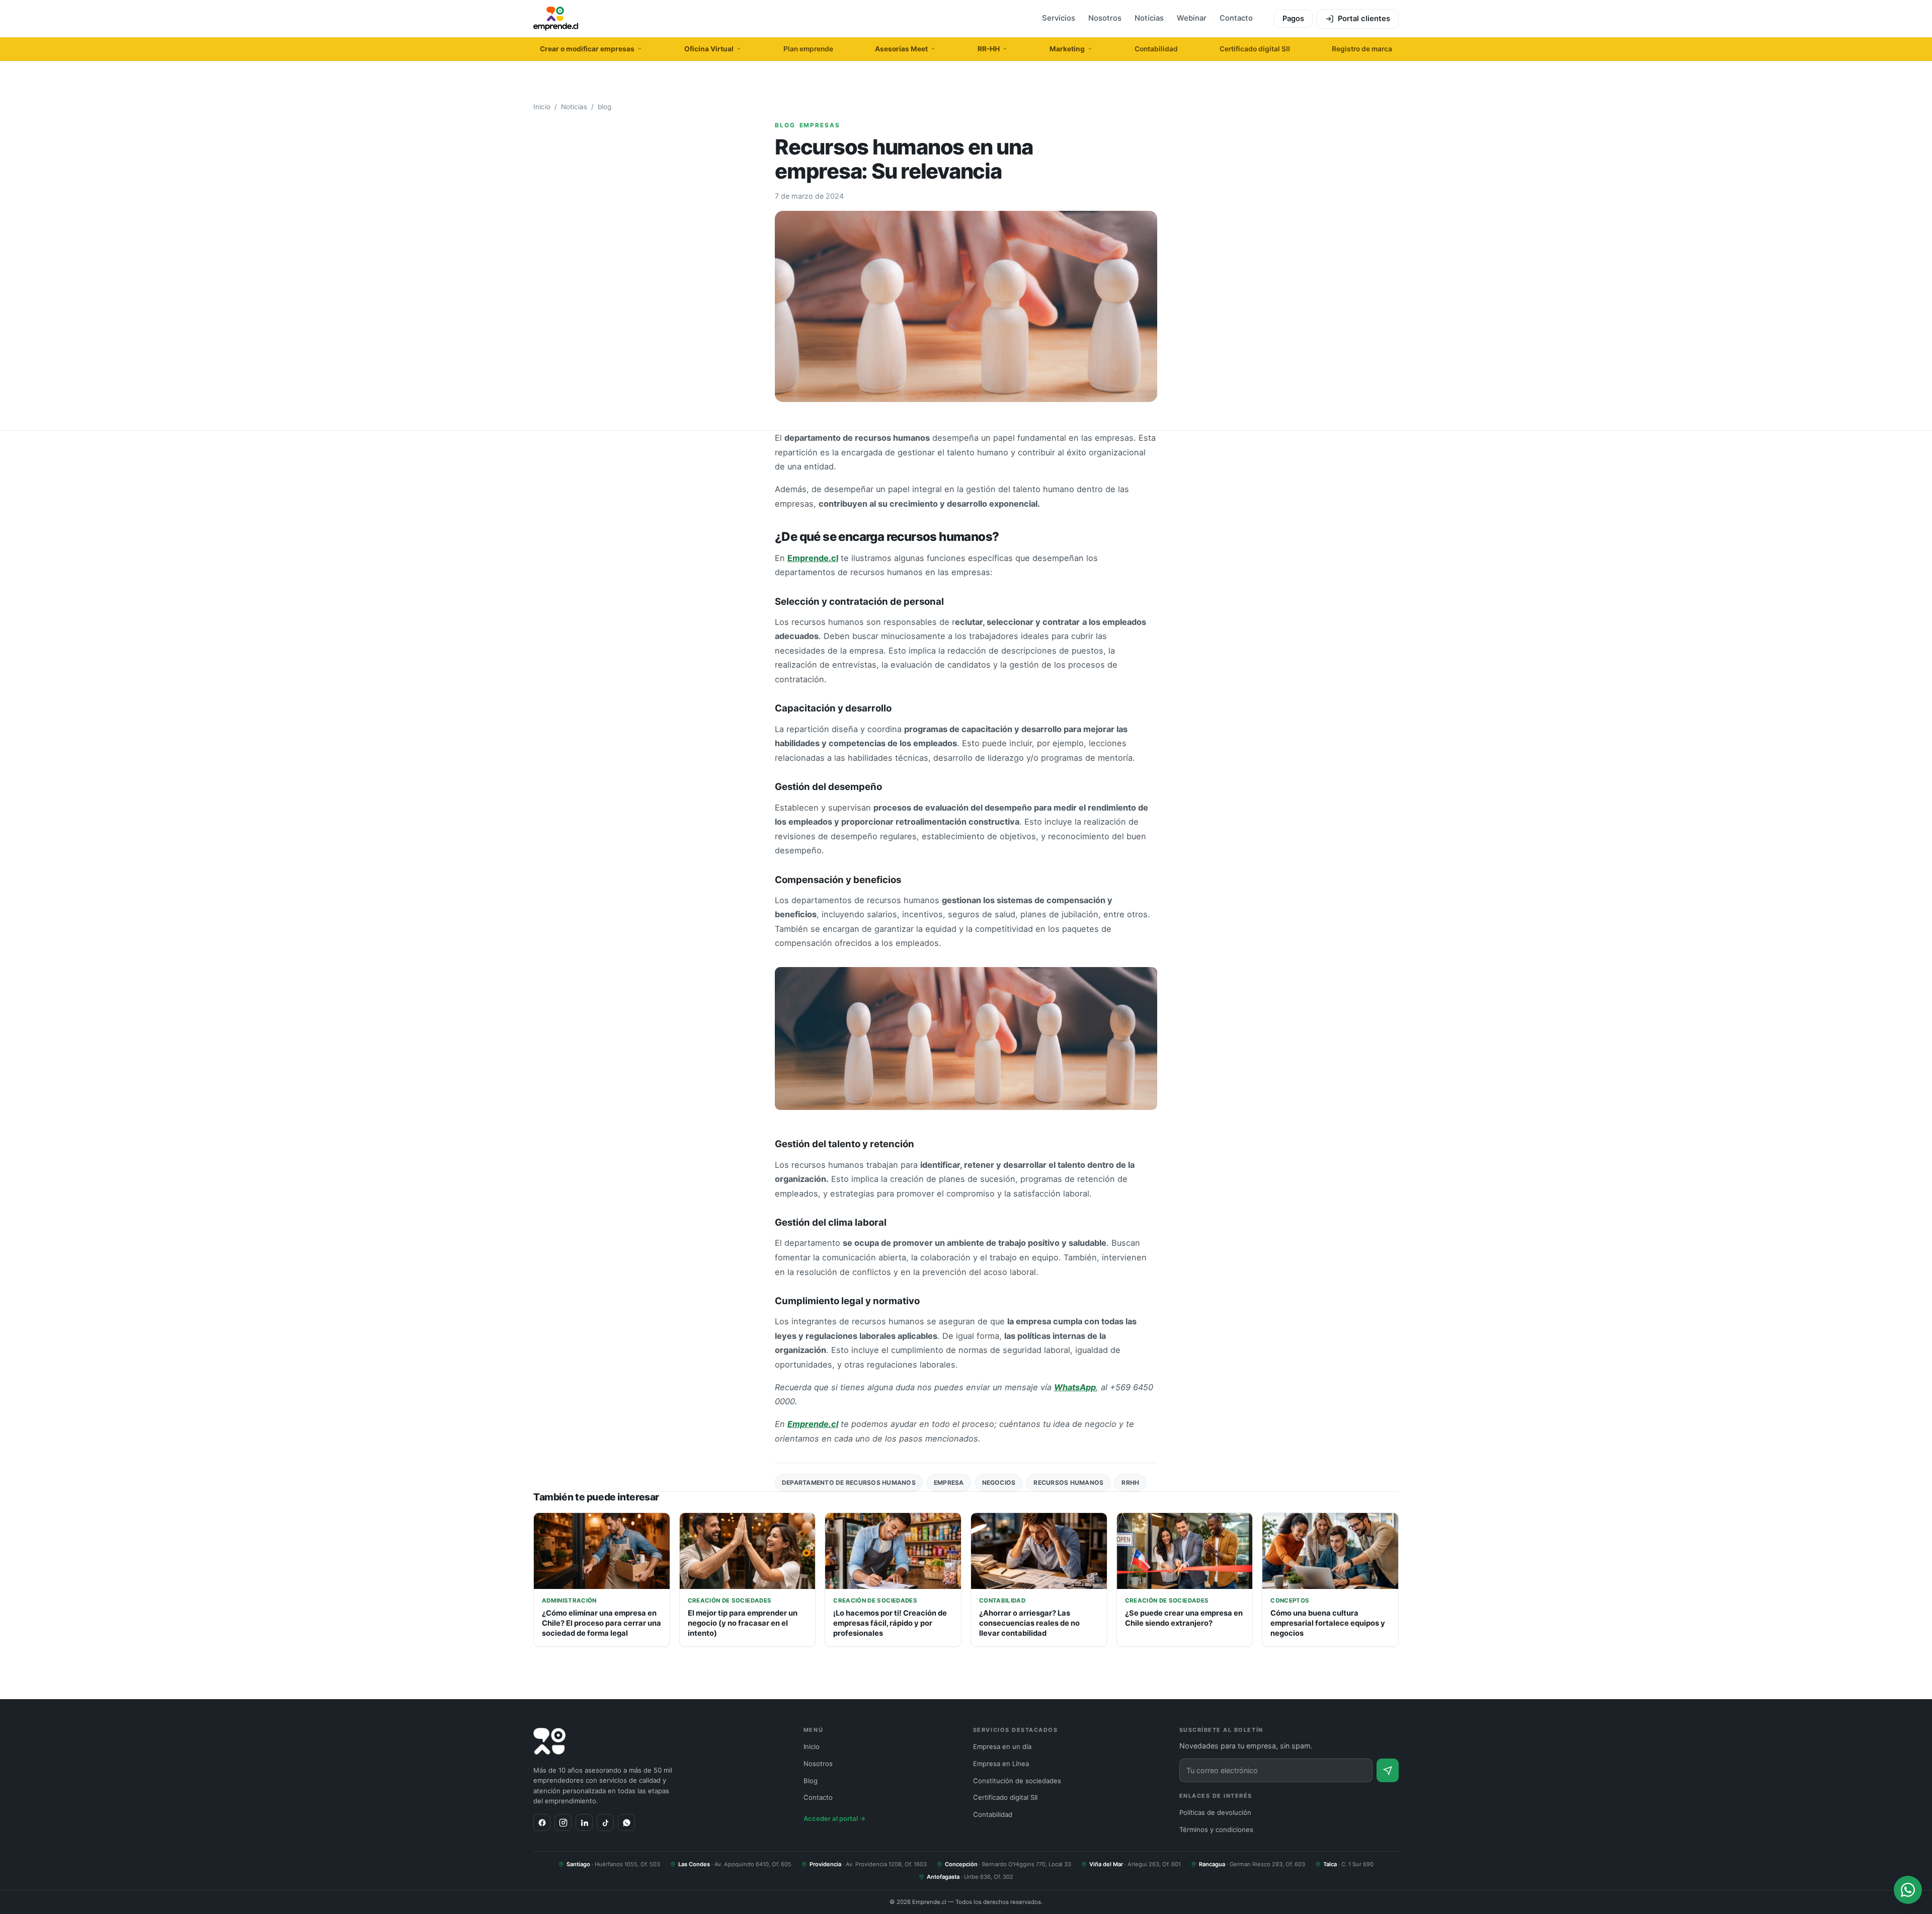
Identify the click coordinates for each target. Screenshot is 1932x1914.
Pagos (1293, 19)
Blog (811, 1781)
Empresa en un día (1002, 1746)
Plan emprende (808, 49)
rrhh (1130, 1483)
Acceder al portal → (835, 1818)
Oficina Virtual (709, 49)
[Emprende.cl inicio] (556, 19)
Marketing (1067, 49)
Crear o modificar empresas (587, 49)
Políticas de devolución (1215, 1812)
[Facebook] (542, 1822)
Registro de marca (1362, 49)
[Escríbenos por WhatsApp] (1908, 1890)
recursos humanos (1068, 1483)
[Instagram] (563, 1822)
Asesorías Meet (901, 49)
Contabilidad (1156, 49)
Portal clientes (1364, 19)
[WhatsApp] (626, 1822)
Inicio (542, 107)
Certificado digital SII (1255, 49)
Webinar (1192, 18)
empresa (949, 1483)
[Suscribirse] (1388, 1770)
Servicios (1059, 18)
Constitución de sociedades (1017, 1781)
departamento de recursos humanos (849, 1483)
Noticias (1149, 18)
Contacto (1236, 18)
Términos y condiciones (1216, 1829)
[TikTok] (605, 1822)
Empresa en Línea (1001, 1764)
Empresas (820, 125)
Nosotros (1105, 18)
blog (605, 107)
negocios (999, 1483)
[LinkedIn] (584, 1822)
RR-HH (989, 49)
